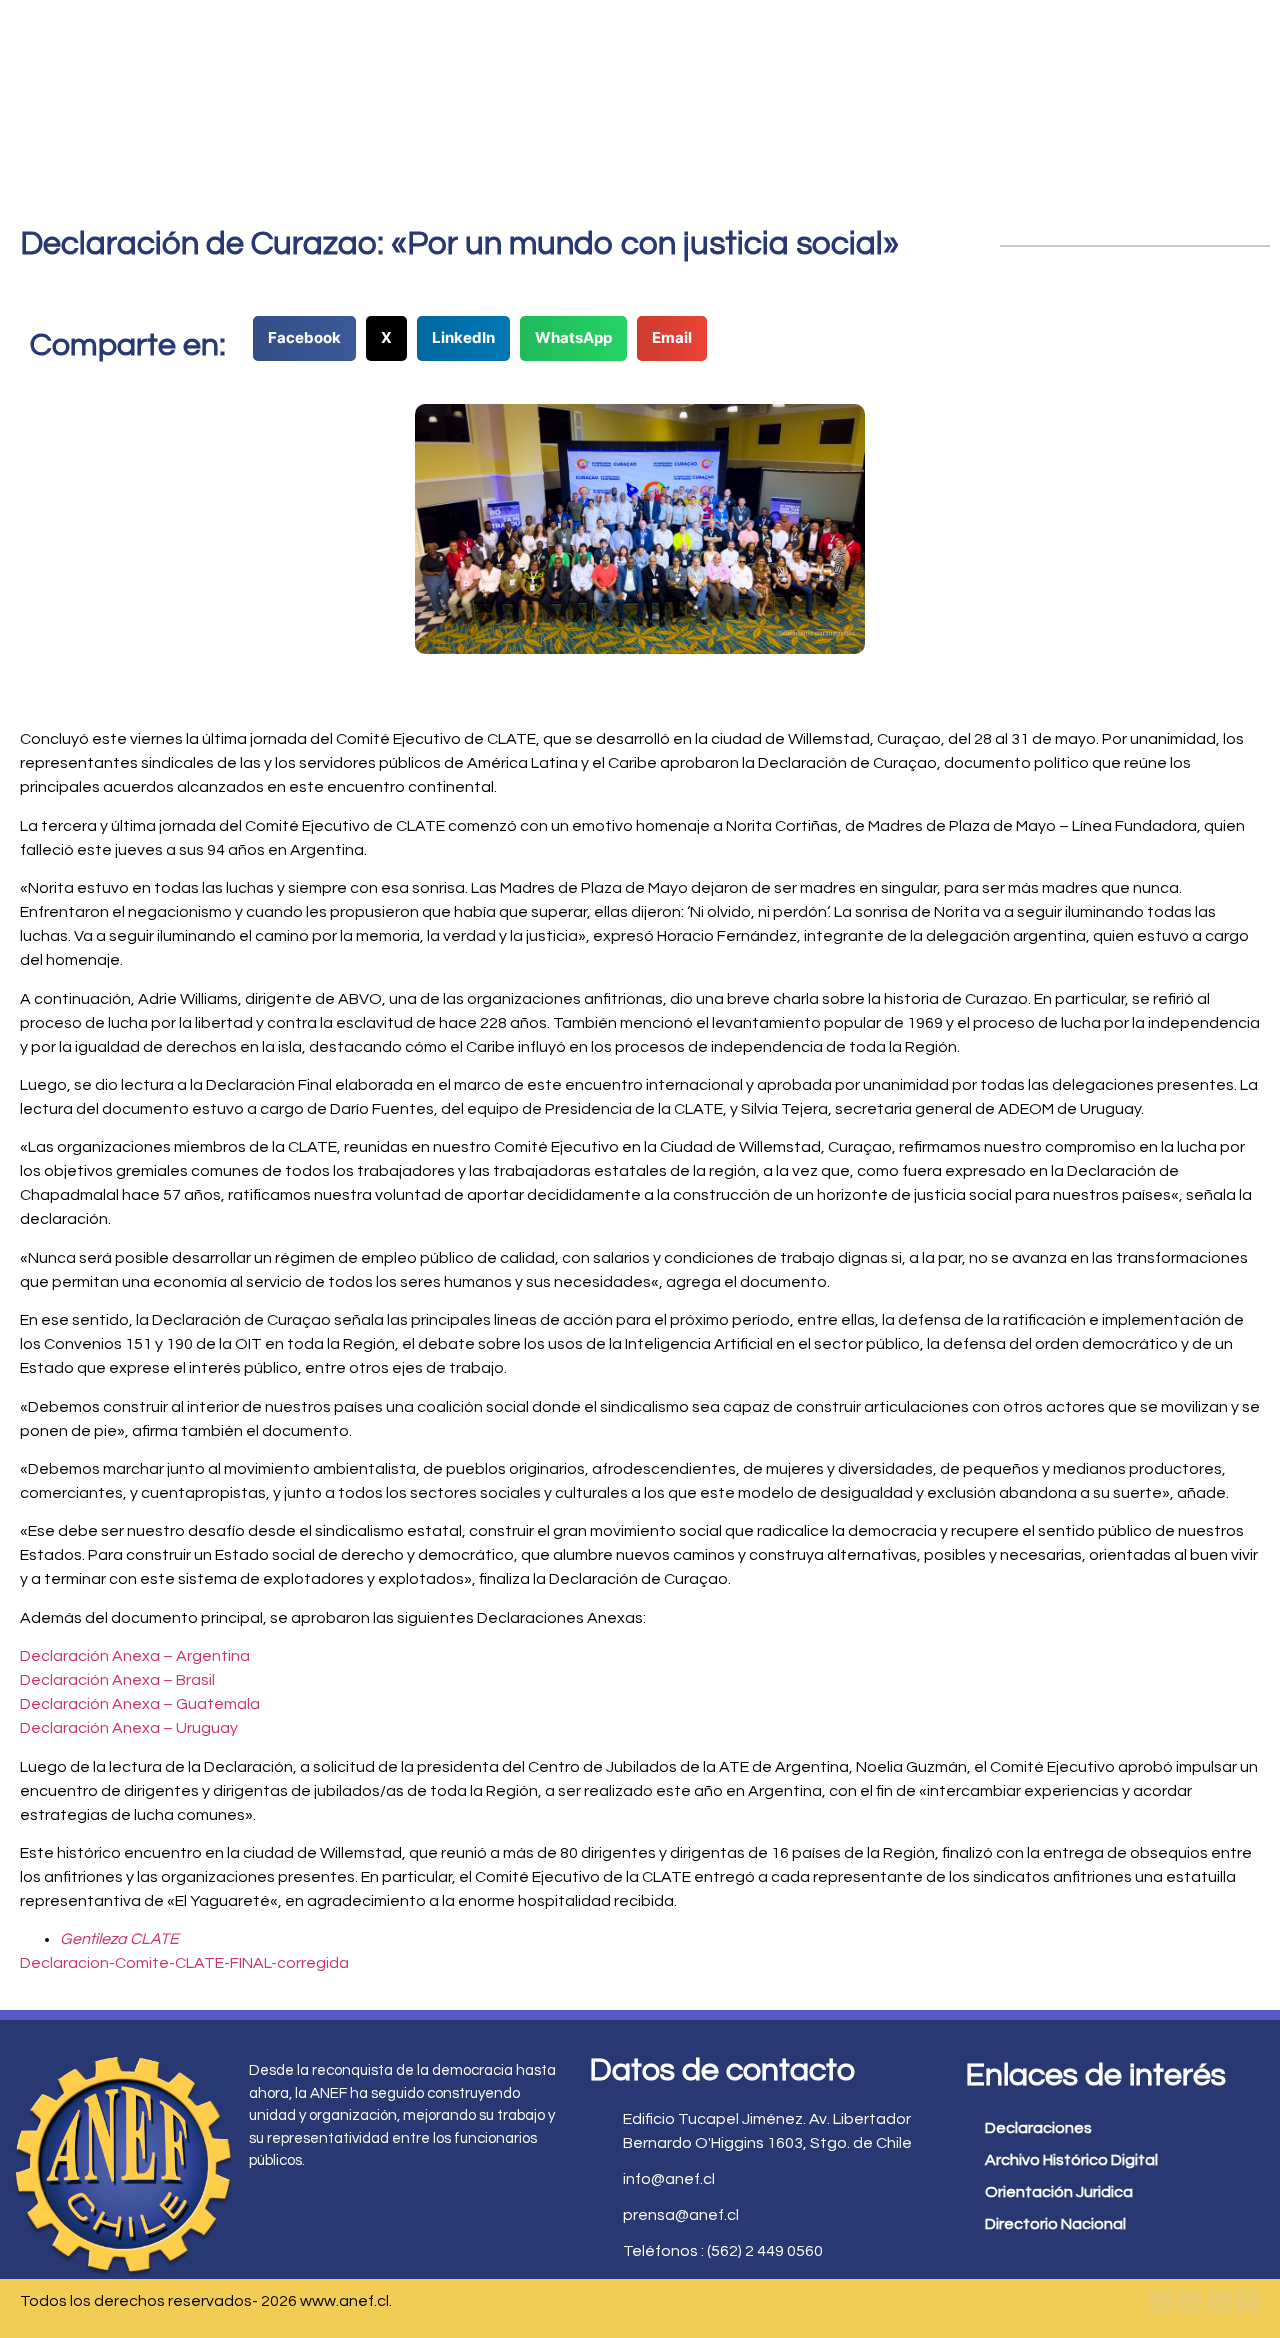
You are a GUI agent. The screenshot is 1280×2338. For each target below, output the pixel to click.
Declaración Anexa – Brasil (117, 1680)
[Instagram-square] (1219, 2301)
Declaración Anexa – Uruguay (129, 1728)
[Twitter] (1190, 2301)
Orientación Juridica (1059, 2192)
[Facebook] (1161, 2301)
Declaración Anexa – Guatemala (140, 1704)
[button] (304, 338)
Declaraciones (1038, 2128)
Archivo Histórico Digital (1071, 2160)
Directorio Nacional (1055, 2224)
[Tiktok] (1248, 2301)
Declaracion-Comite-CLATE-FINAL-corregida (184, 1963)
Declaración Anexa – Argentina (135, 1656)
